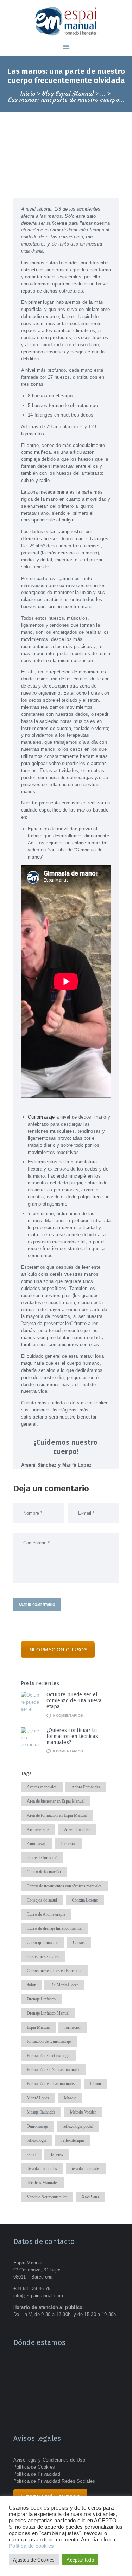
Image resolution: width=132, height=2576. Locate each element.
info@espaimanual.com (38, 2296)
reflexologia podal (78, 2126)
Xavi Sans (90, 2197)
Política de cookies (32, 2546)
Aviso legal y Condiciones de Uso (49, 2460)
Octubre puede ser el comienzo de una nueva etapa (74, 1701)
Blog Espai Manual (68, 94)
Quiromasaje (41, 1117)
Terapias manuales (42, 2169)
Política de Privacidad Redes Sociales (54, 2481)
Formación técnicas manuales (51, 2084)
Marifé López (38, 2098)
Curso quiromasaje (42, 1943)
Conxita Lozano (85, 1900)
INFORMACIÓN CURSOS (58, 1650)
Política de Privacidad (37, 2474)
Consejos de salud (42, 1900)
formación (73, 2027)
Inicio (28, 94)
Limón (96, 2084)
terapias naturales (86, 2169)
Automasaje (37, 1844)
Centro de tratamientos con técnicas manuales (64, 1886)
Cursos (79, 1943)
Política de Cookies (34, 2467)
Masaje (70, 2098)
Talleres (57, 2154)
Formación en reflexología (49, 2056)
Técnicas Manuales (43, 2183)
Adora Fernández (86, 1787)
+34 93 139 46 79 (32, 2289)
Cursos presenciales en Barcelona (55, 1971)
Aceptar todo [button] (80, 2560)
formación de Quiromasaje (49, 2041)
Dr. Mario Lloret (64, 1985)
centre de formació (42, 1858)
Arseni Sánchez (77, 1829)
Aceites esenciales (42, 1787)
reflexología (37, 2140)
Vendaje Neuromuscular (47, 2197)
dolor (31, 1985)
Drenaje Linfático (41, 1999)
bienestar (69, 1844)
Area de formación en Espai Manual (57, 1815)
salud (31, 2154)
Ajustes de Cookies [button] (34, 2560)
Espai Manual (38, 2027)
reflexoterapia (73, 2140)
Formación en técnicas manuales (54, 2070)
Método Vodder (83, 2112)
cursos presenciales (43, 1957)
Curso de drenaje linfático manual (55, 1928)
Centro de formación (44, 1872)
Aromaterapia (38, 1829)
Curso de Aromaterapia (46, 1914)
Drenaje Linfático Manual (48, 2013)
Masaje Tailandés (41, 2112)
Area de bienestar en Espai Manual (56, 1801)
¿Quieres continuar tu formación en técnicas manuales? (72, 1736)
